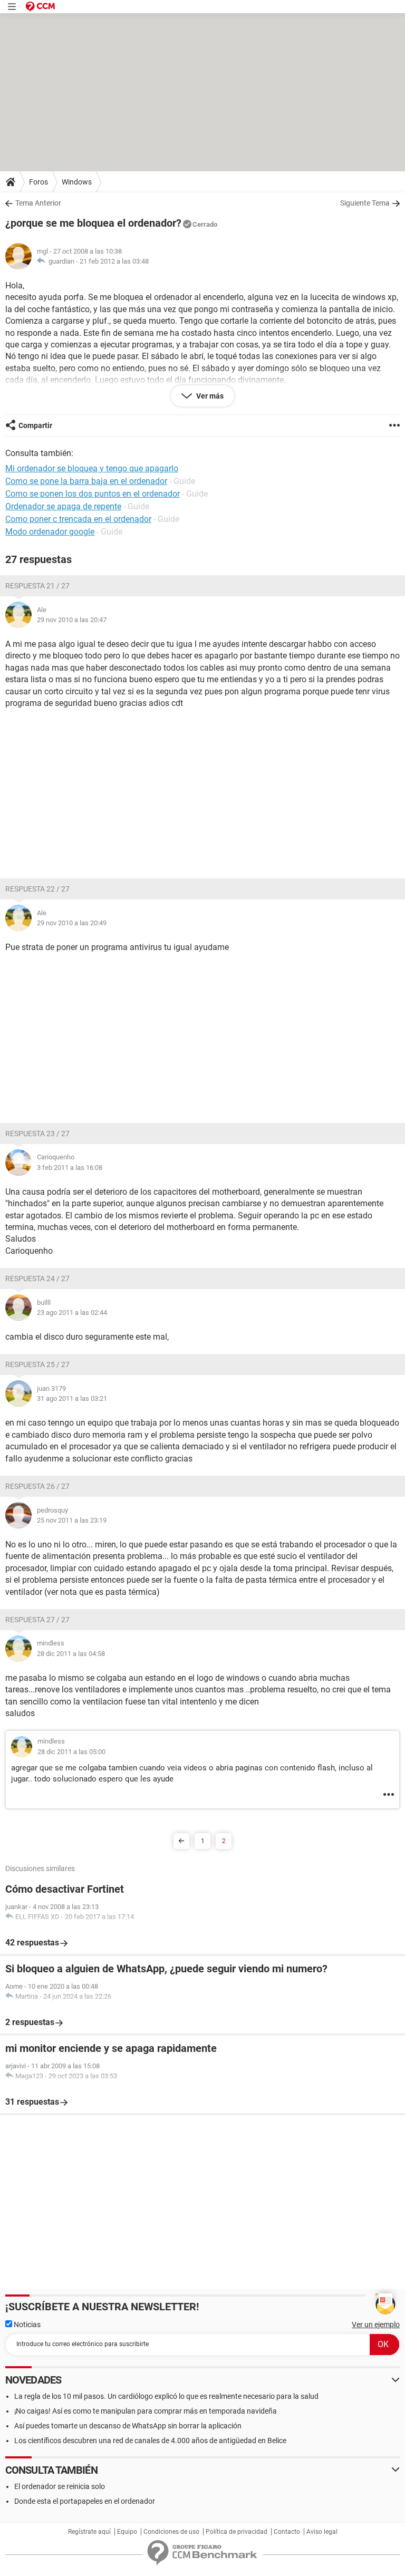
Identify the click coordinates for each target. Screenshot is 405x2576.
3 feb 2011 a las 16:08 (70, 1168)
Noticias (26, 2325)
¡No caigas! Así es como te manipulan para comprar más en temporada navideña (146, 2411)
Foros (38, 182)
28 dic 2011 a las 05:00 (71, 1752)
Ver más (209, 396)
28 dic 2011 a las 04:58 (71, 1654)
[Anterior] (181, 1841)
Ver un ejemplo (376, 2325)
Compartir (35, 425)
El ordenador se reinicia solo (60, 2486)
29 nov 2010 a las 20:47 (72, 620)
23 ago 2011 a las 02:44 (72, 1313)
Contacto (287, 2532)
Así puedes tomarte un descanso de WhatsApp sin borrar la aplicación (128, 2426)
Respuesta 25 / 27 (37, 1364)
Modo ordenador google (50, 532)
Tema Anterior (38, 203)
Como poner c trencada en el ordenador (78, 519)
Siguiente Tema (365, 203)
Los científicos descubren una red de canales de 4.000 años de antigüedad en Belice (150, 2441)
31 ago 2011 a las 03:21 (72, 1398)
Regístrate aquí (89, 2532)
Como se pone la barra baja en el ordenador (86, 481)
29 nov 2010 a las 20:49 (72, 923)
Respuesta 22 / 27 (37, 889)
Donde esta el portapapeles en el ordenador (85, 2501)
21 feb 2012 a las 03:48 (114, 261)
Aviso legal (322, 2532)
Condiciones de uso (171, 2532)
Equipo (127, 2532)
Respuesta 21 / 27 (37, 586)
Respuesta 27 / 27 (37, 1620)
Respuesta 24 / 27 (37, 1279)
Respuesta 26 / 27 (37, 1486)
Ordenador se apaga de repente (63, 506)
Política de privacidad (237, 2532)
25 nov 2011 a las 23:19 (72, 1520)
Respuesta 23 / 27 (37, 1134)
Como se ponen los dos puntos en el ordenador (93, 494)
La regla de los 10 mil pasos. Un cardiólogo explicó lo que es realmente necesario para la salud (166, 2396)
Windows (77, 182)
